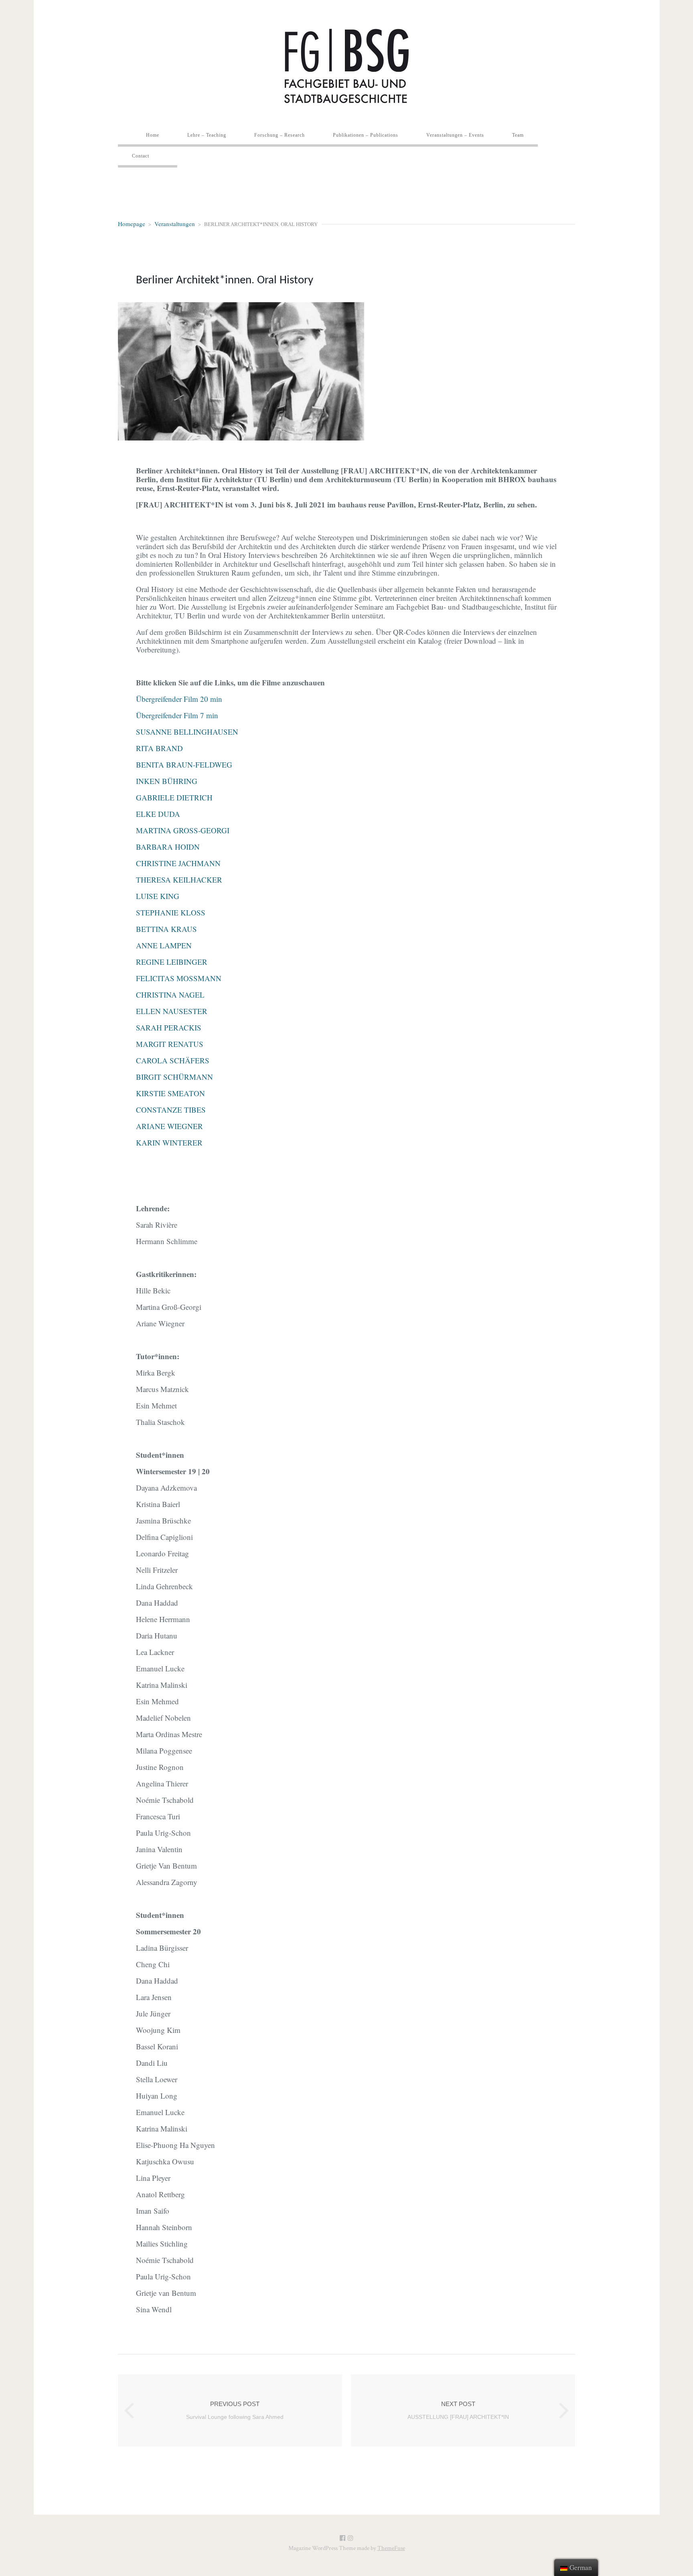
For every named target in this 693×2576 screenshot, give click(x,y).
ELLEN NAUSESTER (172, 1011)
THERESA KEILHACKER (179, 880)
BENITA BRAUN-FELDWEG (184, 765)
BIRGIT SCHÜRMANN (174, 1077)
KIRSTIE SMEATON (170, 1093)
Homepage (132, 224)
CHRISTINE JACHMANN (178, 863)
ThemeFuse (391, 2548)
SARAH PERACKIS (169, 1027)
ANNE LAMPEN (164, 945)
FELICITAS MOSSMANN (179, 978)
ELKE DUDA (158, 814)
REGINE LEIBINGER (172, 962)
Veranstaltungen (175, 224)
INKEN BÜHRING (167, 781)
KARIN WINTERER (169, 1143)
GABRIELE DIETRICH (174, 797)
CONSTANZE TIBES (171, 1110)
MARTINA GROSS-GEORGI (183, 830)
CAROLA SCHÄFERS (173, 1060)
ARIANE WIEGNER (169, 1126)
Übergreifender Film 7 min (177, 715)
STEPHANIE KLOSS (171, 912)
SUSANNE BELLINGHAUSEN (187, 732)
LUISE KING (158, 896)
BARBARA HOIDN (168, 847)
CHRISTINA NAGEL (170, 995)
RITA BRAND (159, 748)
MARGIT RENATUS (170, 1044)
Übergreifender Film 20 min (179, 699)
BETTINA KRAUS (166, 929)
